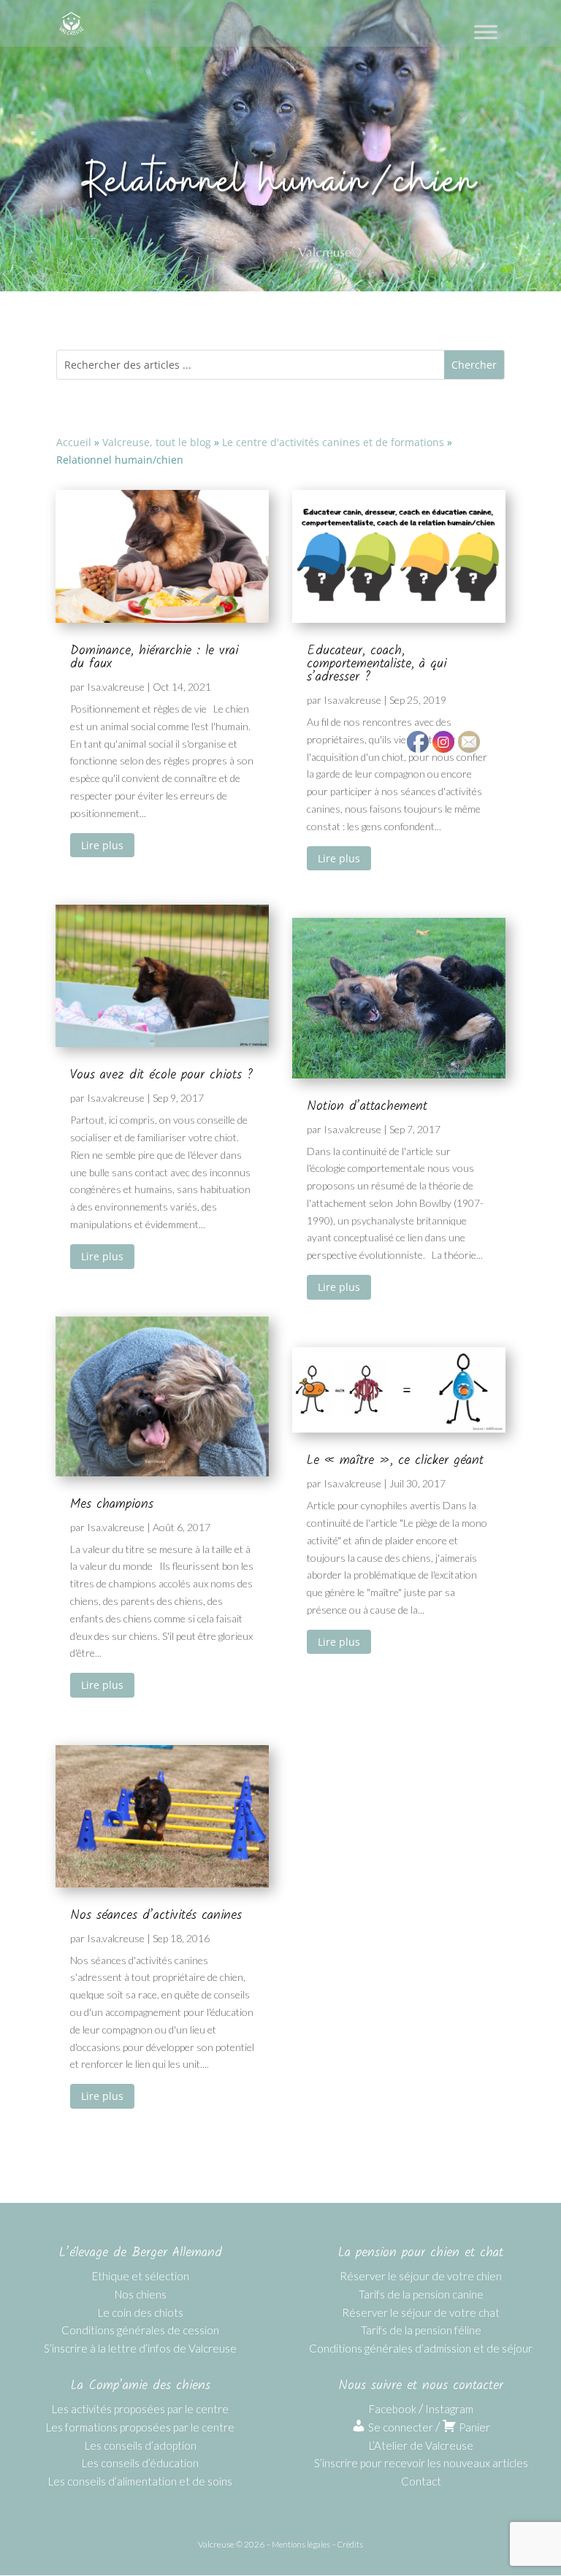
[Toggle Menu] (486, 32)
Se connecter (400, 2427)
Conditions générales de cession (140, 2330)
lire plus (102, 845)
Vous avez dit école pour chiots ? (161, 1075)
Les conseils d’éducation (140, 2463)
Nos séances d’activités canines (156, 1916)
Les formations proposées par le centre (140, 2427)
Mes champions (112, 1504)
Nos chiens (141, 2294)
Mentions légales (301, 2544)
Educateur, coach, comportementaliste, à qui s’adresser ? (377, 664)
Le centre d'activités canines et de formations (333, 442)
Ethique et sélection (141, 2276)
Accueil (74, 442)
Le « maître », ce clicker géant (395, 1461)
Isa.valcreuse (116, 687)
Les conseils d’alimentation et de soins (140, 2481)
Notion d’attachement (367, 1107)
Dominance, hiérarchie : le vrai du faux (154, 658)
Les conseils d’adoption (141, 2445)
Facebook (393, 2409)
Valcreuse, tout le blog (157, 442)
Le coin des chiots (141, 2312)
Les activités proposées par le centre (140, 2409)
